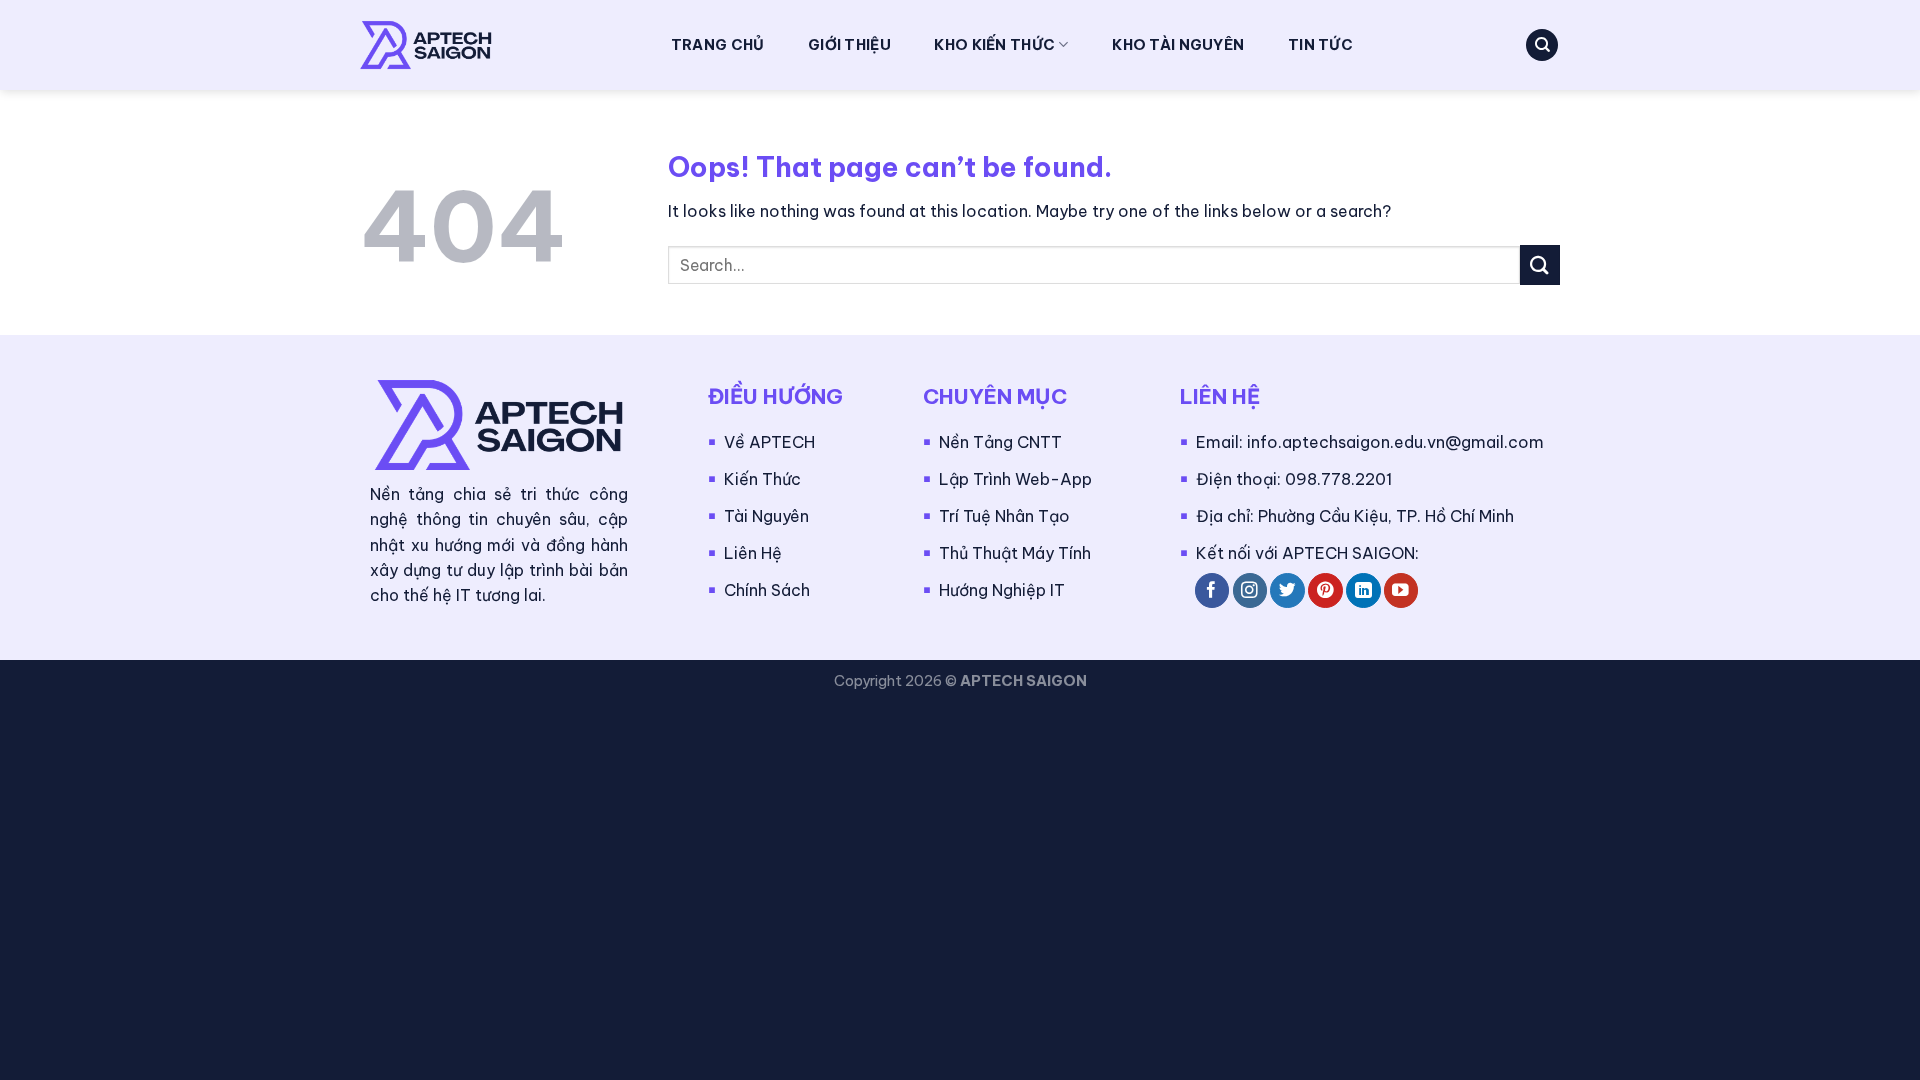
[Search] (1542, 45)
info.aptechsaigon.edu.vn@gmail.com (1395, 442)
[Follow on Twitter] (1287, 590)
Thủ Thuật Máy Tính (1015, 553)
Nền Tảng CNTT (1000, 442)
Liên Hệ (753, 553)
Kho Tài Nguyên (1178, 45)
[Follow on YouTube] (1401, 590)
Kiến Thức (762, 479)
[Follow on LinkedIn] (1363, 590)
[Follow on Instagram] (1250, 590)
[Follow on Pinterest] (1325, 590)
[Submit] (1540, 264)
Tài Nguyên (766, 516)
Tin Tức (1320, 45)
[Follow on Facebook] (1212, 590)
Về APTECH (769, 442)
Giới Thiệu (849, 45)
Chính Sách (767, 590)
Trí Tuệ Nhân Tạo (1004, 516)
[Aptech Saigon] (495, 45)
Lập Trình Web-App (1015, 479)
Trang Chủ (718, 45)
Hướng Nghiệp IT (1002, 590)
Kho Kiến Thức (994, 45)
